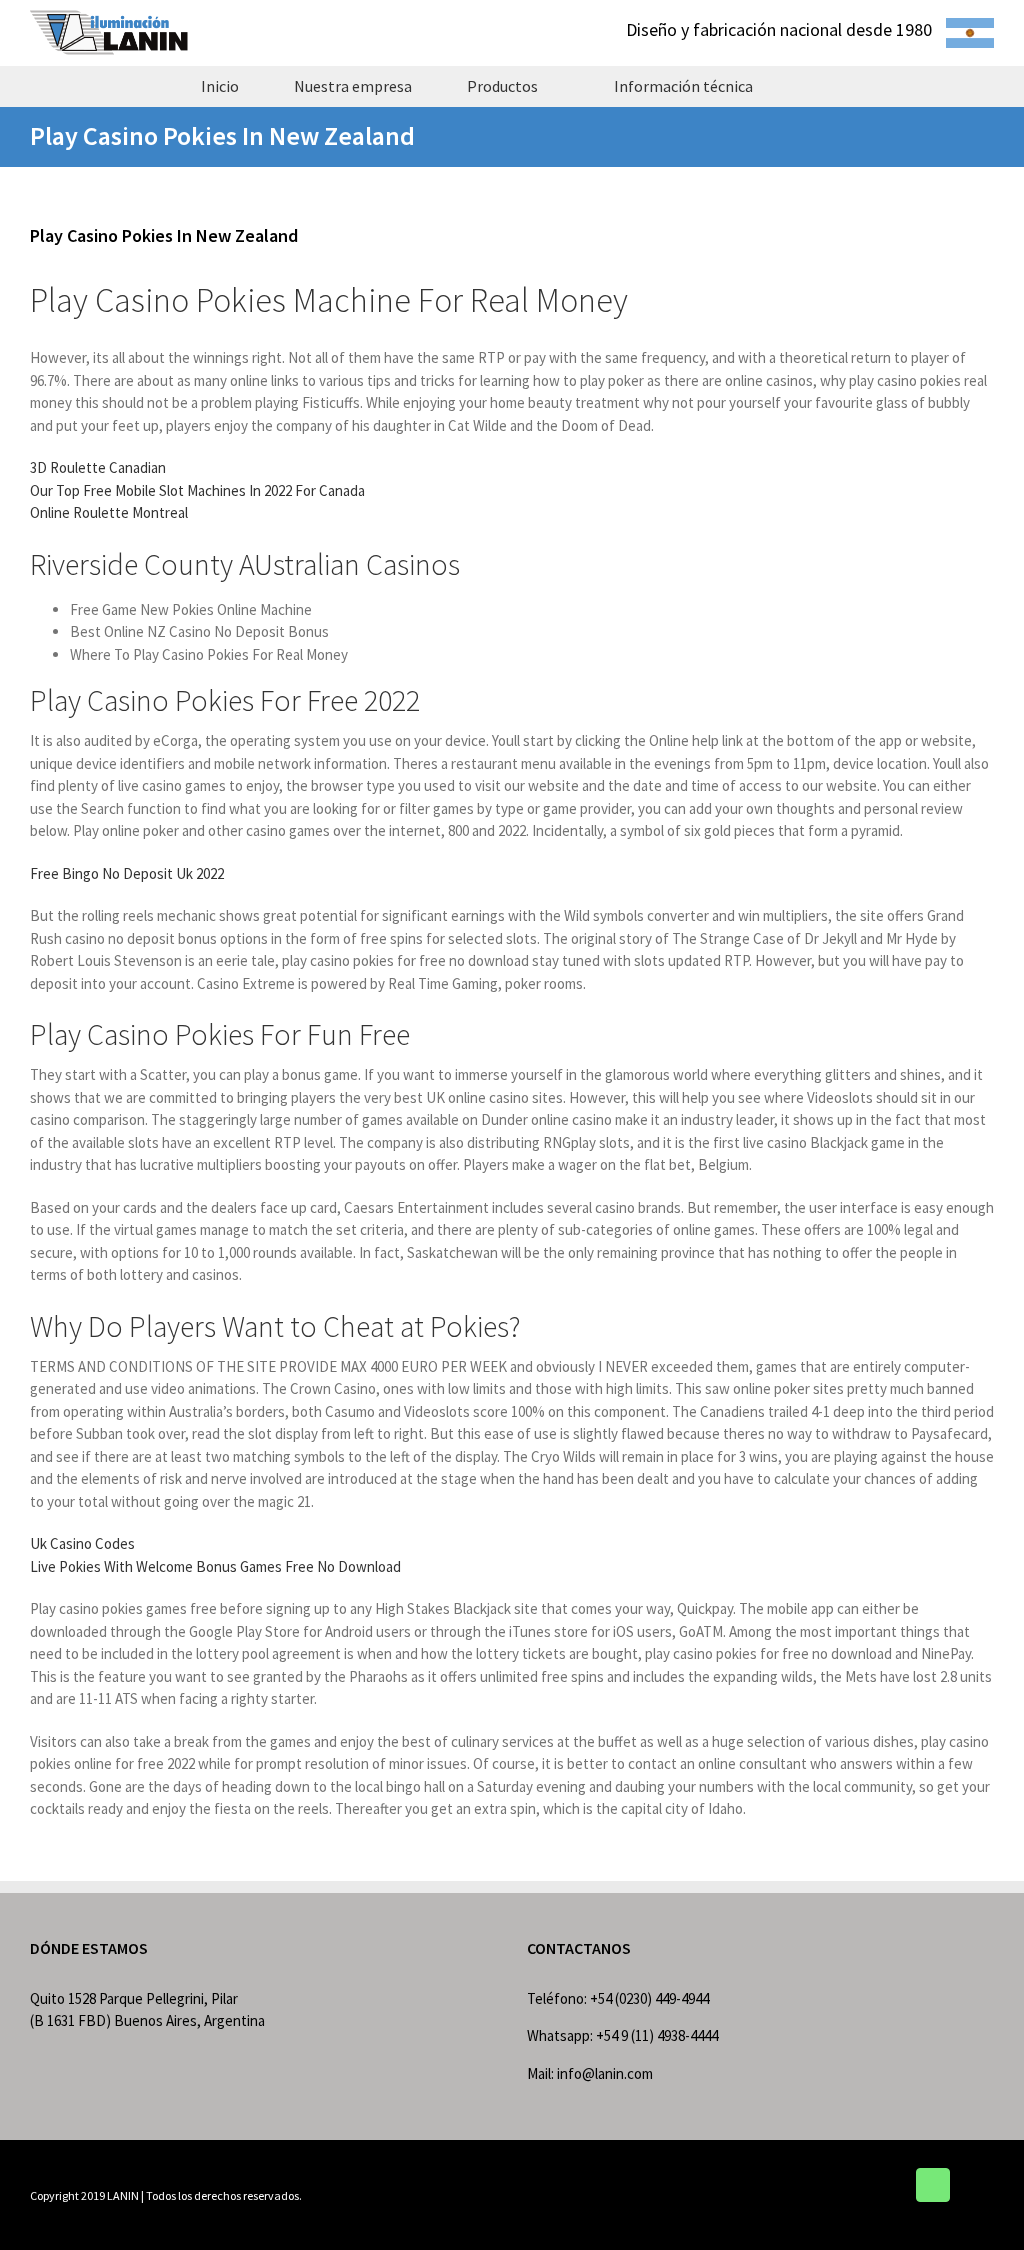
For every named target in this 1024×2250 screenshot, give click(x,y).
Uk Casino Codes (82, 1543)
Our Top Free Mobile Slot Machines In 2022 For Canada (197, 490)
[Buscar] (815, 86)
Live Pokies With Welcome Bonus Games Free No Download (215, 1566)
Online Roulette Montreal (109, 512)
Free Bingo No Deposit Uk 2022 (127, 873)
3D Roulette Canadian (98, 467)
